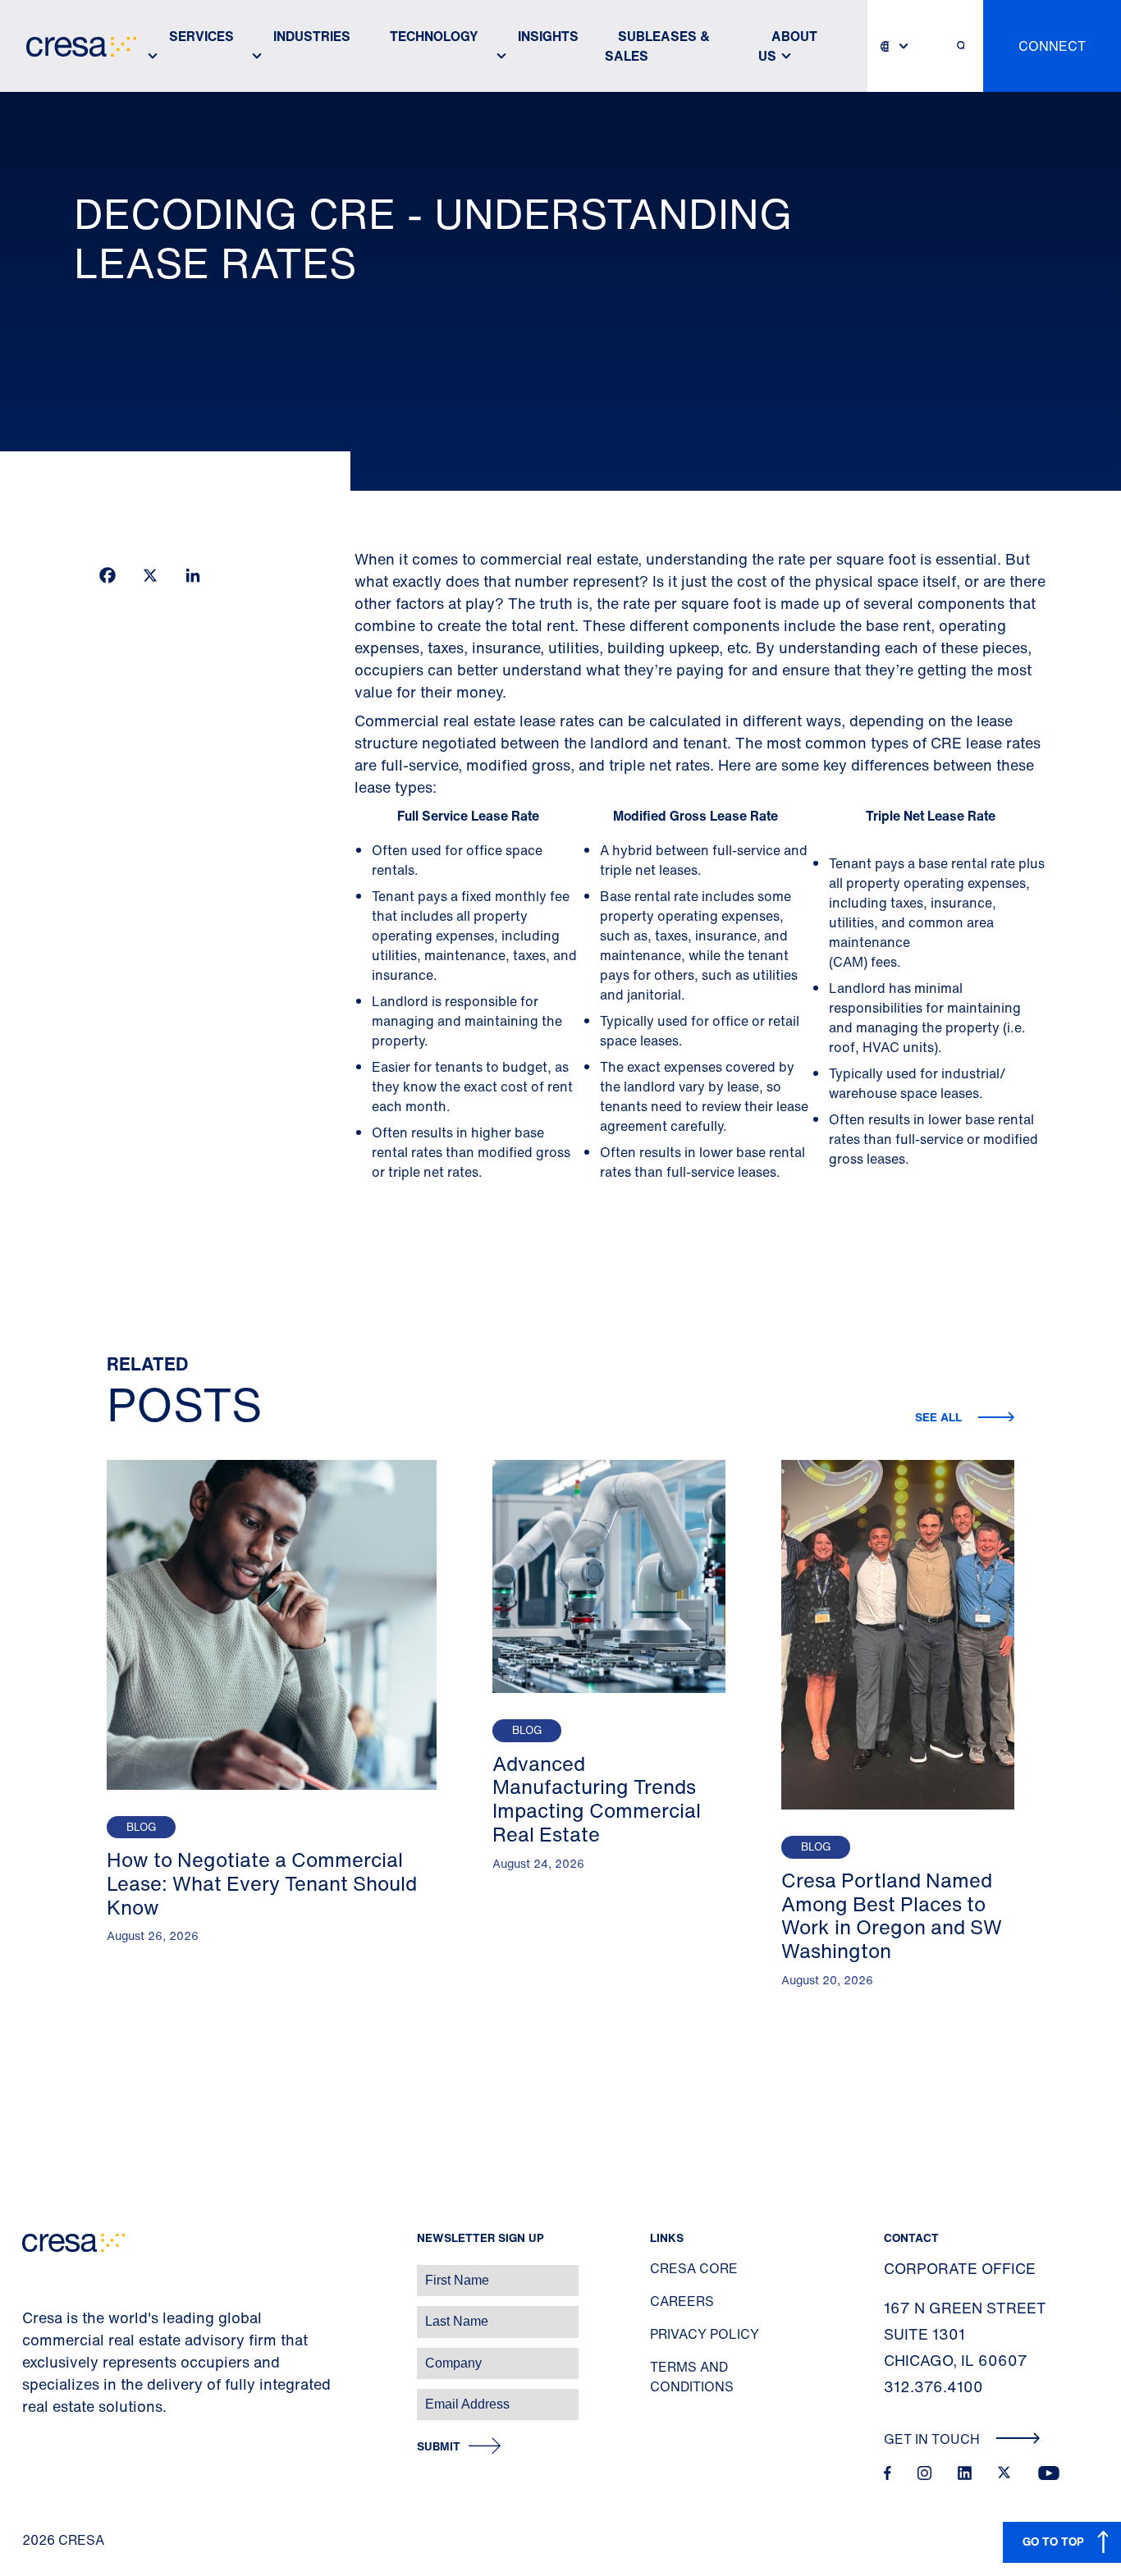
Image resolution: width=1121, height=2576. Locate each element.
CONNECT (1052, 46)
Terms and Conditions (692, 2377)
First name (32, 2272)
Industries (312, 36)
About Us (788, 46)
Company (30, 2355)
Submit (439, 2447)
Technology (434, 36)
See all (940, 1417)
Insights (548, 36)
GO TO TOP (1053, 2541)
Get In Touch (933, 2439)
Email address (41, 2396)
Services (201, 36)
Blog (141, 1827)
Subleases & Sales (657, 46)
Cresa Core (694, 2268)
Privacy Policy (705, 2334)
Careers (682, 2301)
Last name (32, 2313)
